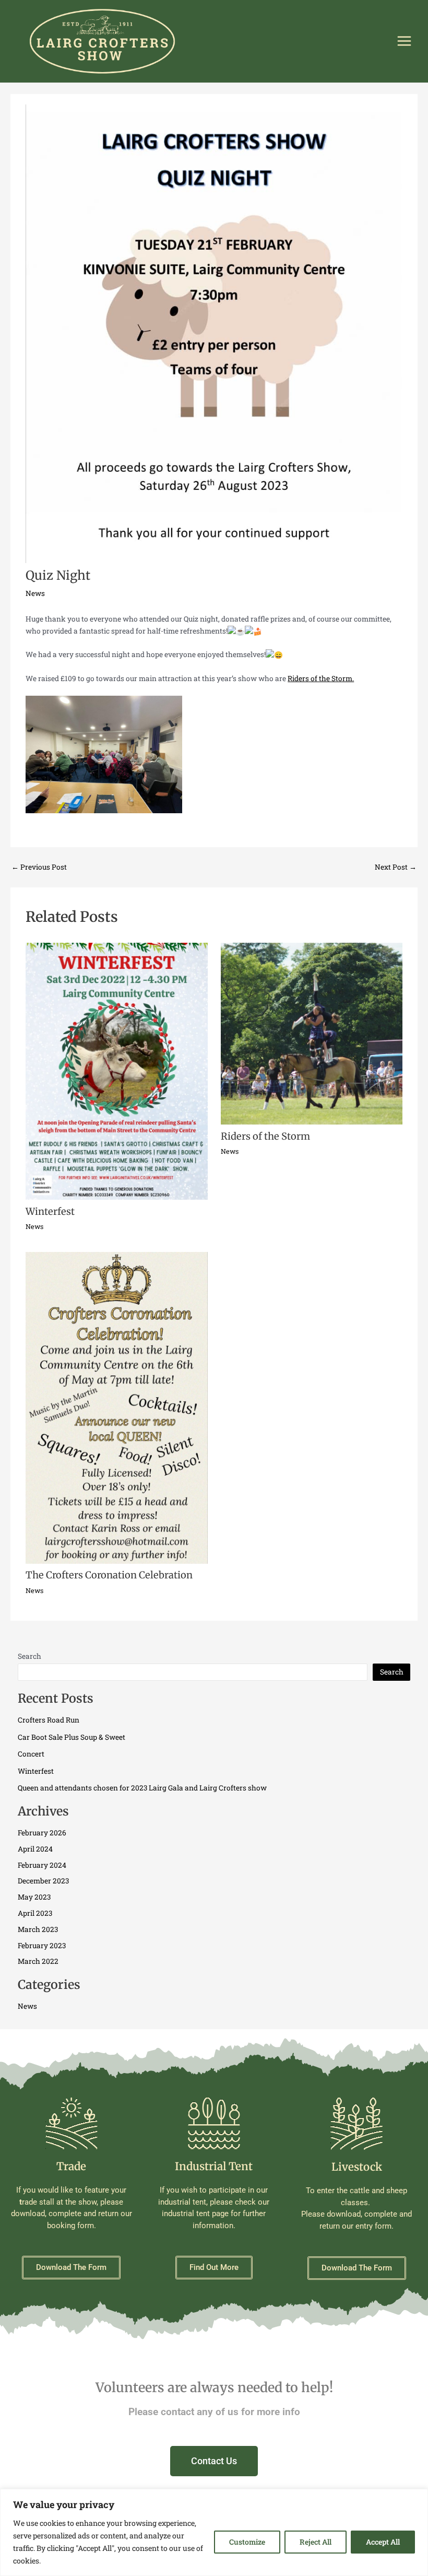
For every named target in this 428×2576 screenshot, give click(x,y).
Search (29, 1656)
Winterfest (50, 1211)
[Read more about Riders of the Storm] (312, 1033)
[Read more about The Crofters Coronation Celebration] (116, 1407)
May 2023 (34, 1897)
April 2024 (35, 1849)
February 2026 (42, 1833)
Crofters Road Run (49, 1720)
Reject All (316, 2542)
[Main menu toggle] (405, 41)
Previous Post (39, 868)
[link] (321, 678)
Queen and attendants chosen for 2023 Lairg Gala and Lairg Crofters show (142, 1788)
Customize (247, 2542)
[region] (214, 2532)
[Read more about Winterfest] (116, 1071)
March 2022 (38, 1961)
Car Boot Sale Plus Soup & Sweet (72, 1737)
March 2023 (38, 1929)
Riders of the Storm (265, 1136)
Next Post (396, 868)
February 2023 (42, 1946)
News (35, 593)
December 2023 (43, 1881)
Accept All (383, 2542)
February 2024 (42, 1865)
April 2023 (35, 1913)
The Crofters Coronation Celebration (109, 1575)
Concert (31, 1754)
